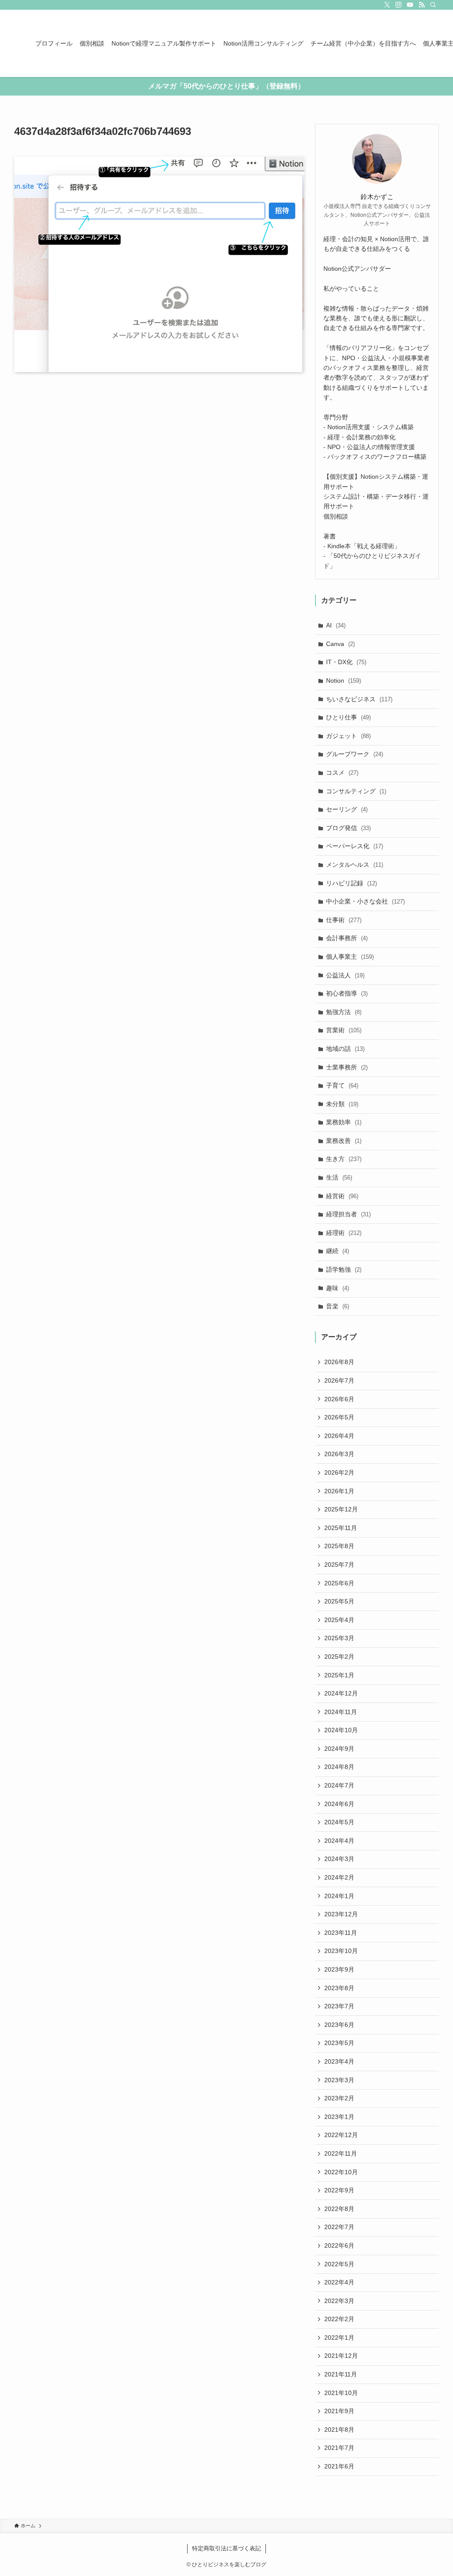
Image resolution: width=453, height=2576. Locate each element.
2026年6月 (339, 1399)
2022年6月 (339, 2245)
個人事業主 (350, 957)
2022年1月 (339, 2338)
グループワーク (355, 754)
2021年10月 (341, 2393)
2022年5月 (339, 2264)
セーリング (347, 809)
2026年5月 (339, 1417)
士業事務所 (347, 1067)
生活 (339, 1177)
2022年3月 (339, 2301)
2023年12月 (341, 1914)
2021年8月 (339, 2430)
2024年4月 (339, 1841)
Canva (340, 644)
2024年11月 (341, 1712)
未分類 (342, 1104)
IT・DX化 (346, 662)
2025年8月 (339, 1546)
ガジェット (348, 736)
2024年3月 (339, 1859)
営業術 (344, 1030)
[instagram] (399, 5)
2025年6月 (339, 1583)
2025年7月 (339, 1565)
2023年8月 (339, 1988)
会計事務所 (347, 938)
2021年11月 (341, 2374)
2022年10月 (341, 2172)
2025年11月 (341, 1528)
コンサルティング (356, 791)
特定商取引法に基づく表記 (226, 2548)
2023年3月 (339, 2080)
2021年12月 (341, 2356)
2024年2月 (339, 1877)
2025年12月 (341, 1509)
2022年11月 (341, 2153)
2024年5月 (339, 1822)
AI (336, 625)
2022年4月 (339, 2282)
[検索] (433, 5)
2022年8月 (339, 2209)
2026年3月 (339, 1454)
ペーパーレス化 (355, 846)
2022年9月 (339, 2190)
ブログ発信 (348, 828)
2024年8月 (339, 1767)
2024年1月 (339, 1896)
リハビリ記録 (351, 883)
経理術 (344, 1233)
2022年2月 (339, 2319)
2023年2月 (339, 2098)
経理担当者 (348, 1214)
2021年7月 (339, 2448)
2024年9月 (339, 1749)
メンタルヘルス (355, 865)
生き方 (344, 1159)
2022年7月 (339, 2227)
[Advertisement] (159, 462)
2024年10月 (341, 1730)
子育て (342, 1085)
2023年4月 (339, 2061)
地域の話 (345, 1049)
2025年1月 (339, 1675)
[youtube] (410, 5)
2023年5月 (339, 2043)
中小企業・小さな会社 (365, 901)
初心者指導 (347, 993)
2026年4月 (339, 1436)
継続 (338, 1251)
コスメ (342, 773)
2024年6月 (339, 1804)
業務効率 (344, 1122)
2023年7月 (339, 2006)
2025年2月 (339, 1657)
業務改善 (344, 1141)
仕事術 (344, 920)
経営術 (342, 1196)
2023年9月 (339, 1969)
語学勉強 (344, 1269)
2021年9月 (339, 2411)
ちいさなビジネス (359, 699)
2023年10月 (341, 1951)
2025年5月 (339, 1601)
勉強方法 (344, 1012)
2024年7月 (339, 1785)
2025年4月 (339, 1620)
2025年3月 (339, 1638)
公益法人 (345, 975)
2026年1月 (339, 1491)
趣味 (338, 1288)
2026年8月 (339, 1362)
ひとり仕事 (348, 717)
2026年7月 (339, 1380)
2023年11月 (341, 1933)
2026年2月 (339, 1473)
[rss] (422, 5)
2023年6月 (339, 2025)
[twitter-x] (387, 5)
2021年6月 (339, 2466)
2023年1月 (339, 2117)
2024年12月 (341, 1693)
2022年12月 (341, 2135)
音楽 (338, 1306)
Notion (344, 681)
